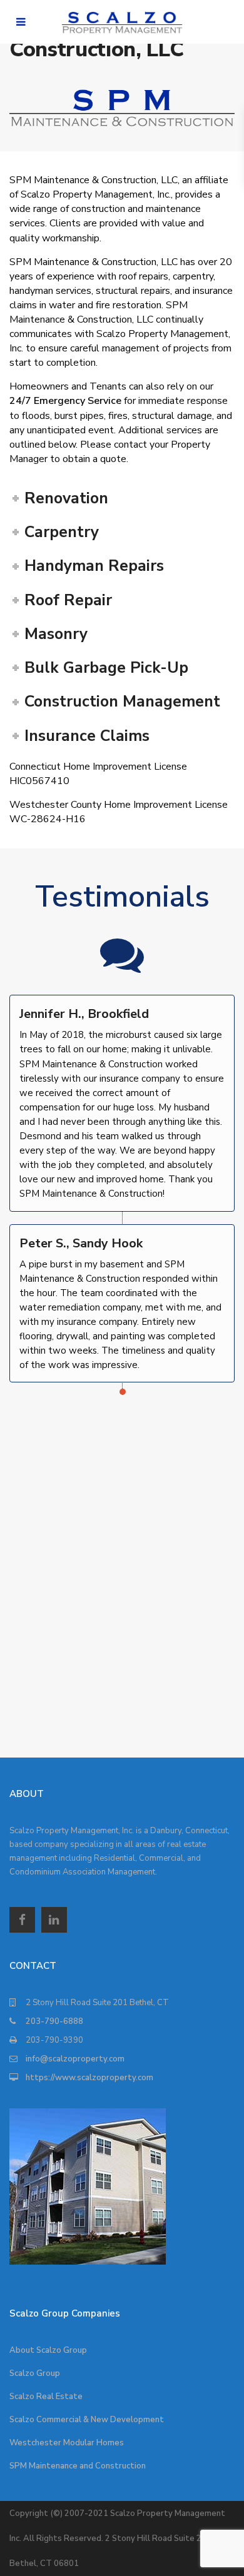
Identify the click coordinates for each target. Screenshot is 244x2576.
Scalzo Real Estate (46, 2397)
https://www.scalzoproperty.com (89, 2078)
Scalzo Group (35, 2373)
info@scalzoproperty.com (75, 2059)
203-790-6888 (54, 2021)
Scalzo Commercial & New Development (87, 2420)
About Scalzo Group (48, 2350)
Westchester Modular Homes (67, 2443)
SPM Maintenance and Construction (78, 2466)
